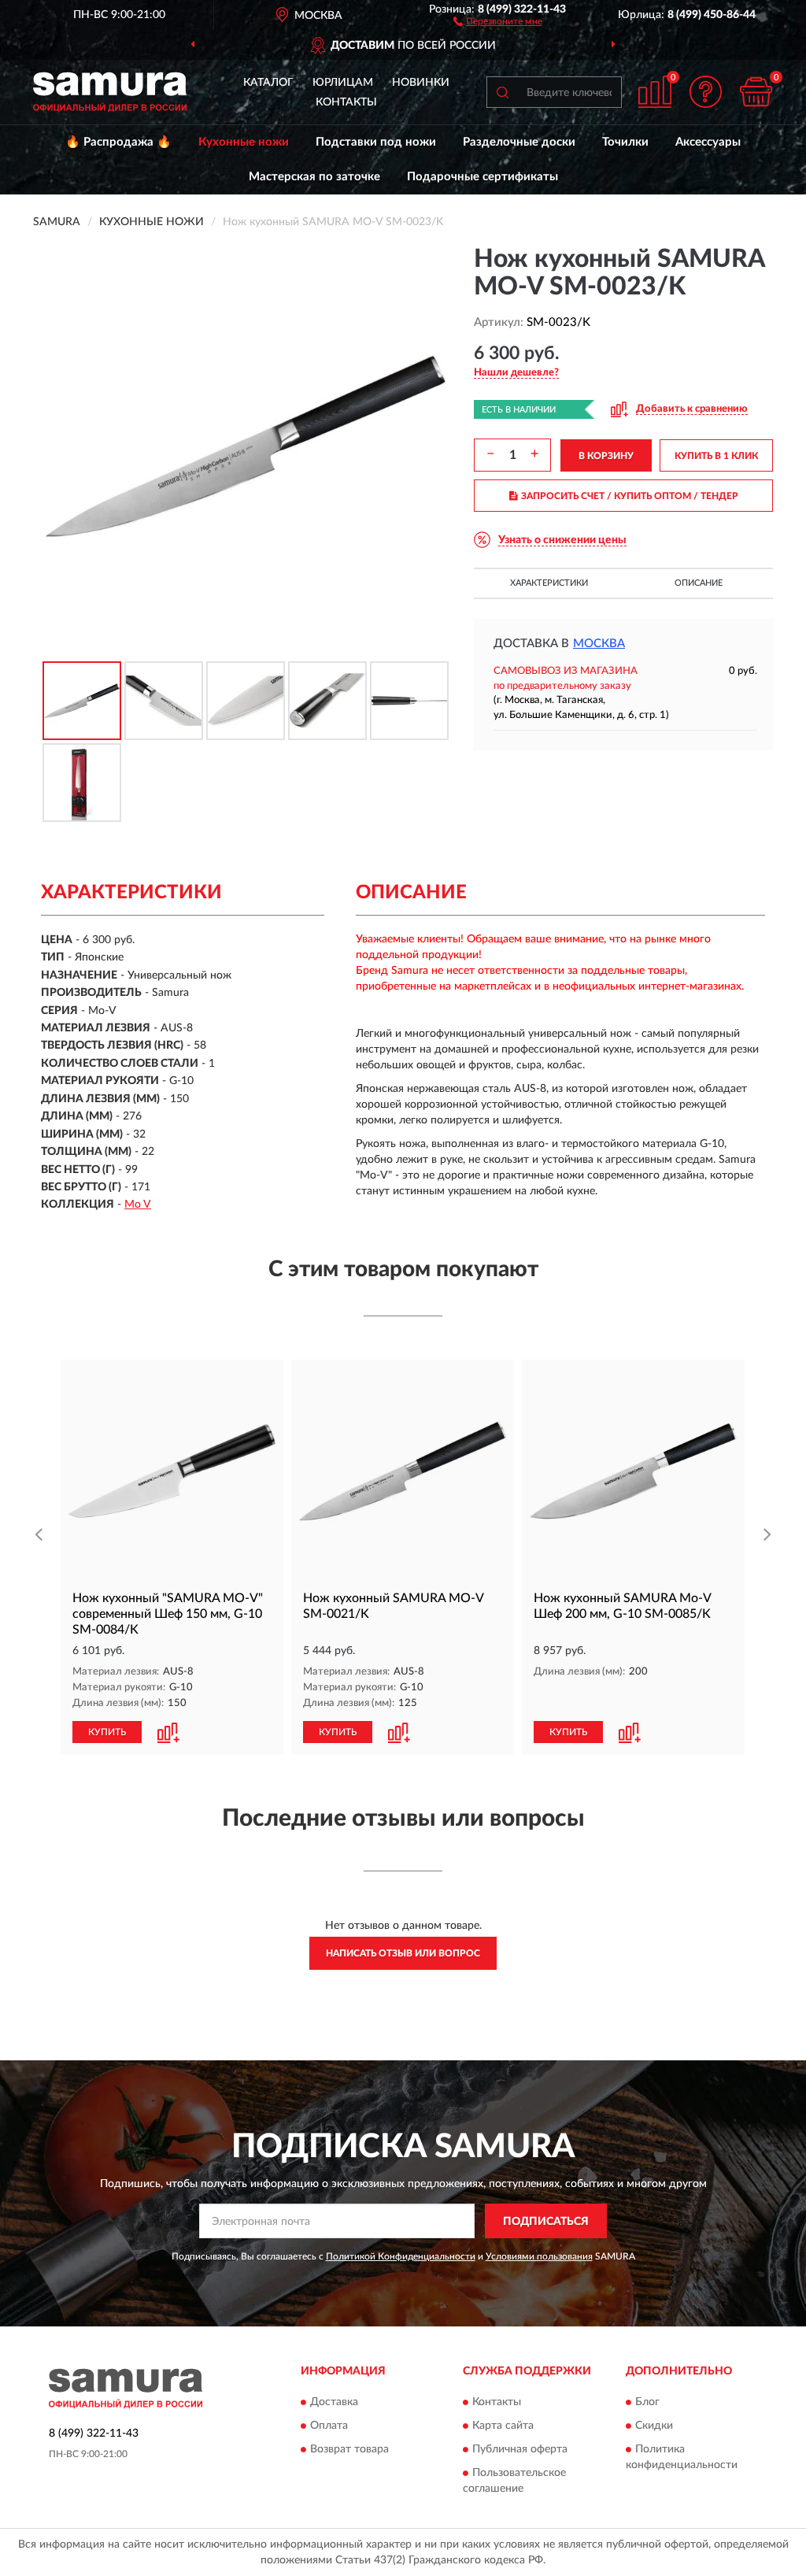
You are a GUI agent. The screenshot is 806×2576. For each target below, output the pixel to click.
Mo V (138, 1205)
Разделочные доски (519, 142)
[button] (498, 20)
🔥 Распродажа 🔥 (118, 142)
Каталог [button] (268, 83)
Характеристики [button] (549, 583)
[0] (756, 92)
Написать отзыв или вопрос (403, 1953)
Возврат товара (349, 2449)
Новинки (421, 83)
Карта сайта (503, 2426)
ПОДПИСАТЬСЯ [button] (546, 2222)
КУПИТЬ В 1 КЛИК (716, 456)
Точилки (625, 142)
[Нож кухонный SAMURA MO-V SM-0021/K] (403, 1471)
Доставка (334, 2402)
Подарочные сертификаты (482, 177)
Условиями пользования (539, 2256)
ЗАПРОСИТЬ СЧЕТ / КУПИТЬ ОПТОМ (630, 496)
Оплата (329, 2426)
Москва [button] (599, 644)
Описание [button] (699, 583)
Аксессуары (708, 142)
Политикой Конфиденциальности (401, 2256)
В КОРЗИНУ (606, 456)
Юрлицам (343, 83)
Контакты (346, 102)
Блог (647, 2402)
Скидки (654, 2426)
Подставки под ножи (376, 142)
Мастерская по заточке (314, 177)
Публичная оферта (520, 2449)
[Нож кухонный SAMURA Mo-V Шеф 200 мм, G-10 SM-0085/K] (633, 1471)
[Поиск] (502, 92)
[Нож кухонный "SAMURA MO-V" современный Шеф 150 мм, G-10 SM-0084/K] (172, 1471)
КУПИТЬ (107, 1732)
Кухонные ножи (244, 142)
